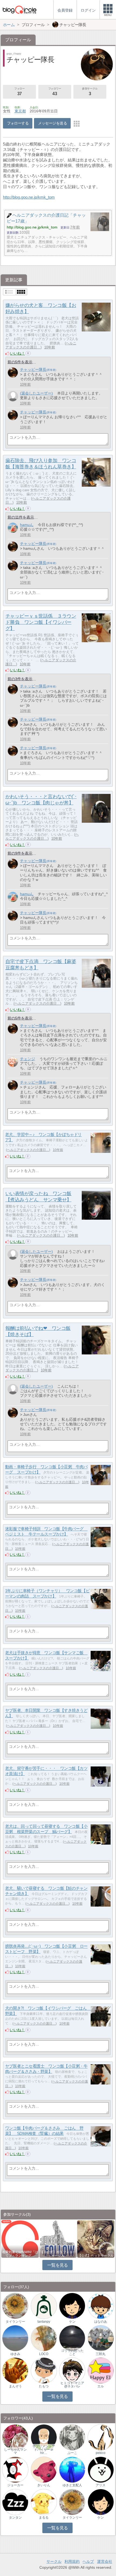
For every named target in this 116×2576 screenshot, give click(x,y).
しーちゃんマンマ (15, 2451)
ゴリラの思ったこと (72, 2352)
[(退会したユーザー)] (13, 396)
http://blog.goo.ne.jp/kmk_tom (29, 197)
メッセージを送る (52, 123)
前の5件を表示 (20, 362)
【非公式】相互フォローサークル (58, 2254)
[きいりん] (44, 2469)
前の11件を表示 (21, 517)
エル (101, 2386)
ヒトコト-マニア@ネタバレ (72, 2385)
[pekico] (101, 2437)
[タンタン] (15, 2502)
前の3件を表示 (20, 679)
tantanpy (44, 2322)
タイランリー (15, 2322)
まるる (44, 2518)
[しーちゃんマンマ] (15, 2437)
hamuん (27, 525)
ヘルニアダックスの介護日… (41, 345)
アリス (101, 2485)
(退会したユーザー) (36, 393)
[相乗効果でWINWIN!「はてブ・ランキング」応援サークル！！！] (20, 2238)
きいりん (44, 2485)
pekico (101, 2453)
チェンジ (28, 1059)
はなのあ (101, 2322)
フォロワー (55, 91)
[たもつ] (44, 2370)
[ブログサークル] (19, 10)
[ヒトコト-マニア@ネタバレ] (72, 2370)
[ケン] (72, 2306)
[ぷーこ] (72, 2437)
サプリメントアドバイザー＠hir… (44, 2450)
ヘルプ (88, 2561)
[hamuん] (13, 528)
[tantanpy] (44, 2306)
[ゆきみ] (15, 2338)
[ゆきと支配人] (72, 2469)
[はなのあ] (101, 2306)
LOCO (44, 2354)
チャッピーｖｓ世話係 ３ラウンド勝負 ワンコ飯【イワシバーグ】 (41, 622)
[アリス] (101, 2469)
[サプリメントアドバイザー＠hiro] (44, 2437)
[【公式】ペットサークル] (96, 2238)
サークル (54, 2561)
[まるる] (44, 2502)
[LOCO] (44, 2338)
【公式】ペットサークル (96, 2256)
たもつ (44, 2386)
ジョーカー (15, 2485)
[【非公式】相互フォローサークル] (58, 2238)
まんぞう (15, 2386)
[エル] (101, 2370)
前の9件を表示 (20, 853)
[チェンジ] (13, 1062)
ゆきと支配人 (72, 2485)
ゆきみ (15, 2354)
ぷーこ (72, 2453)
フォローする (18, 123)
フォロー (19, 91)
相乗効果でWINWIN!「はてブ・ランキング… (20, 2254)
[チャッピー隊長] (13, 373)
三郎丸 (101, 2354)
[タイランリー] (15, 2306)
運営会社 (105, 2561)
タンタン (15, 2518)
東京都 (20, 111)
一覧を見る (58, 2265)
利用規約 (72, 2561)
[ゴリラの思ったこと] (72, 2338)
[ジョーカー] (15, 2469)
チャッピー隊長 (33, 369)
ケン (72, 2322)
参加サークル (90, 91)
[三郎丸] (101, 2338)
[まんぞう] (15, 2370)
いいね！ (18, 353)
